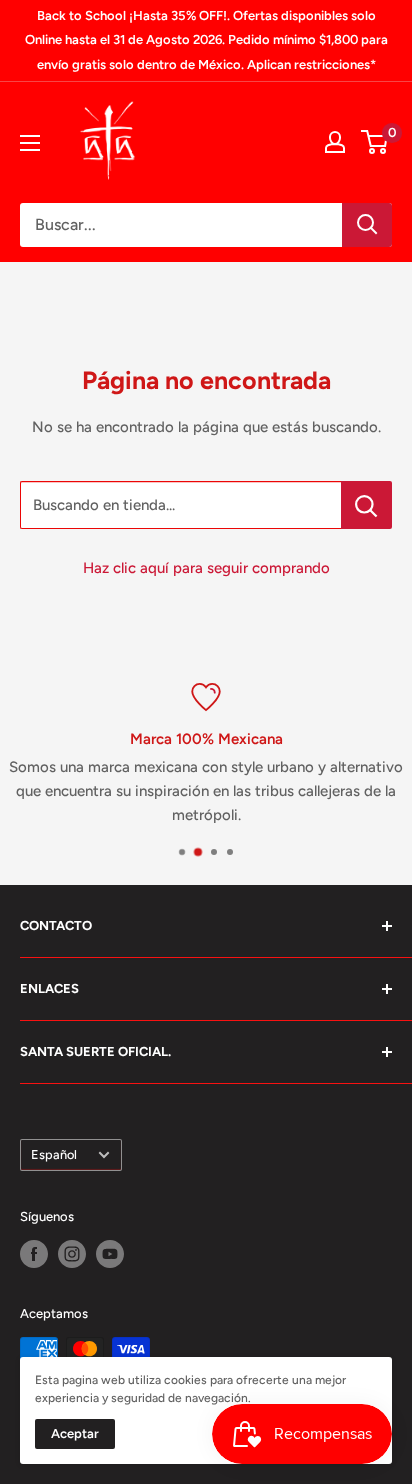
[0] (375, 142)
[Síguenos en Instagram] (72, 1254)
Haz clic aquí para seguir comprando (206, 568)
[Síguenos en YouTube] (110, 1254)
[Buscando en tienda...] (366, 505)
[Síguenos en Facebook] (34, 1254)
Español (54, 1154)
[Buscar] (367, 225)
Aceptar (75, 1433)
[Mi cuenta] (335, 142)
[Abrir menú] (30, 143)
